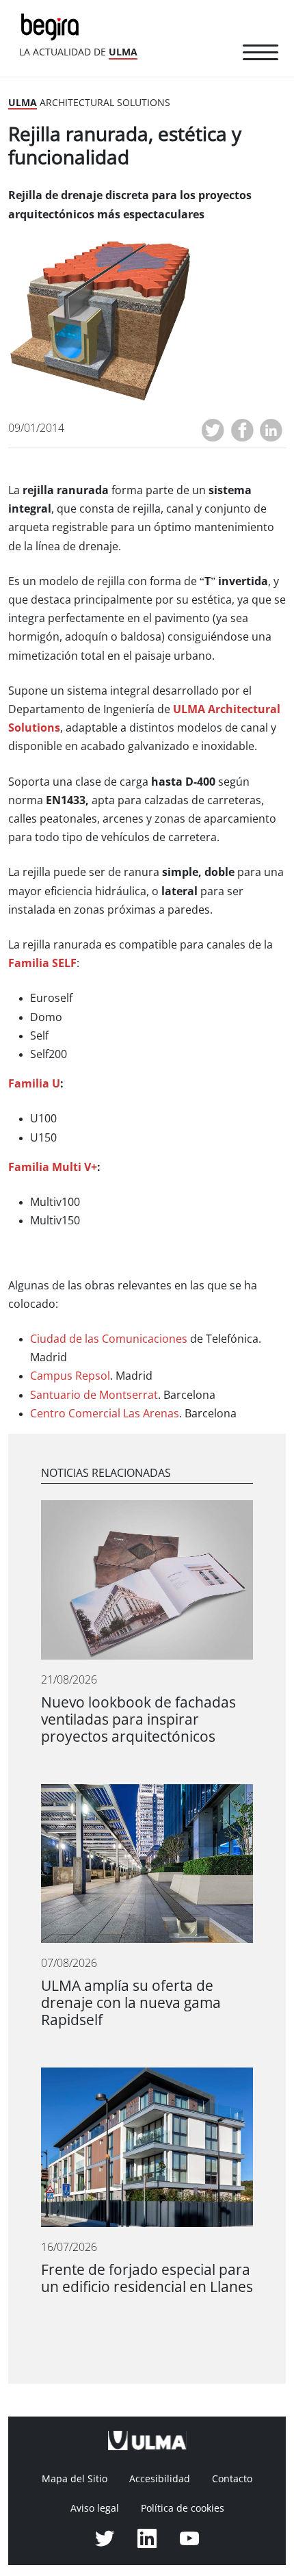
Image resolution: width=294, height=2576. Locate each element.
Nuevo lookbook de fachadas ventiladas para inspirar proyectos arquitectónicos (138, 1720)
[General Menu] (260, 55)
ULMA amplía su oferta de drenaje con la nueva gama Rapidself (131, 2003)
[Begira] (53, 26)
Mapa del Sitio (75, 2479)
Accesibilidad (160, 2479)
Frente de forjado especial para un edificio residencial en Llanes (147, 2278)
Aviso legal (95, 2508)
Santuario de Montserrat (94, 1395)
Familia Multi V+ (53, 1167)
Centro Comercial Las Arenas (105, 1414)
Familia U (34, 1084)
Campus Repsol (70, 1376)
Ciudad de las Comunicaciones (109, 1339)
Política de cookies (183, 2508)
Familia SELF (42, 963)
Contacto (232, 2479)
